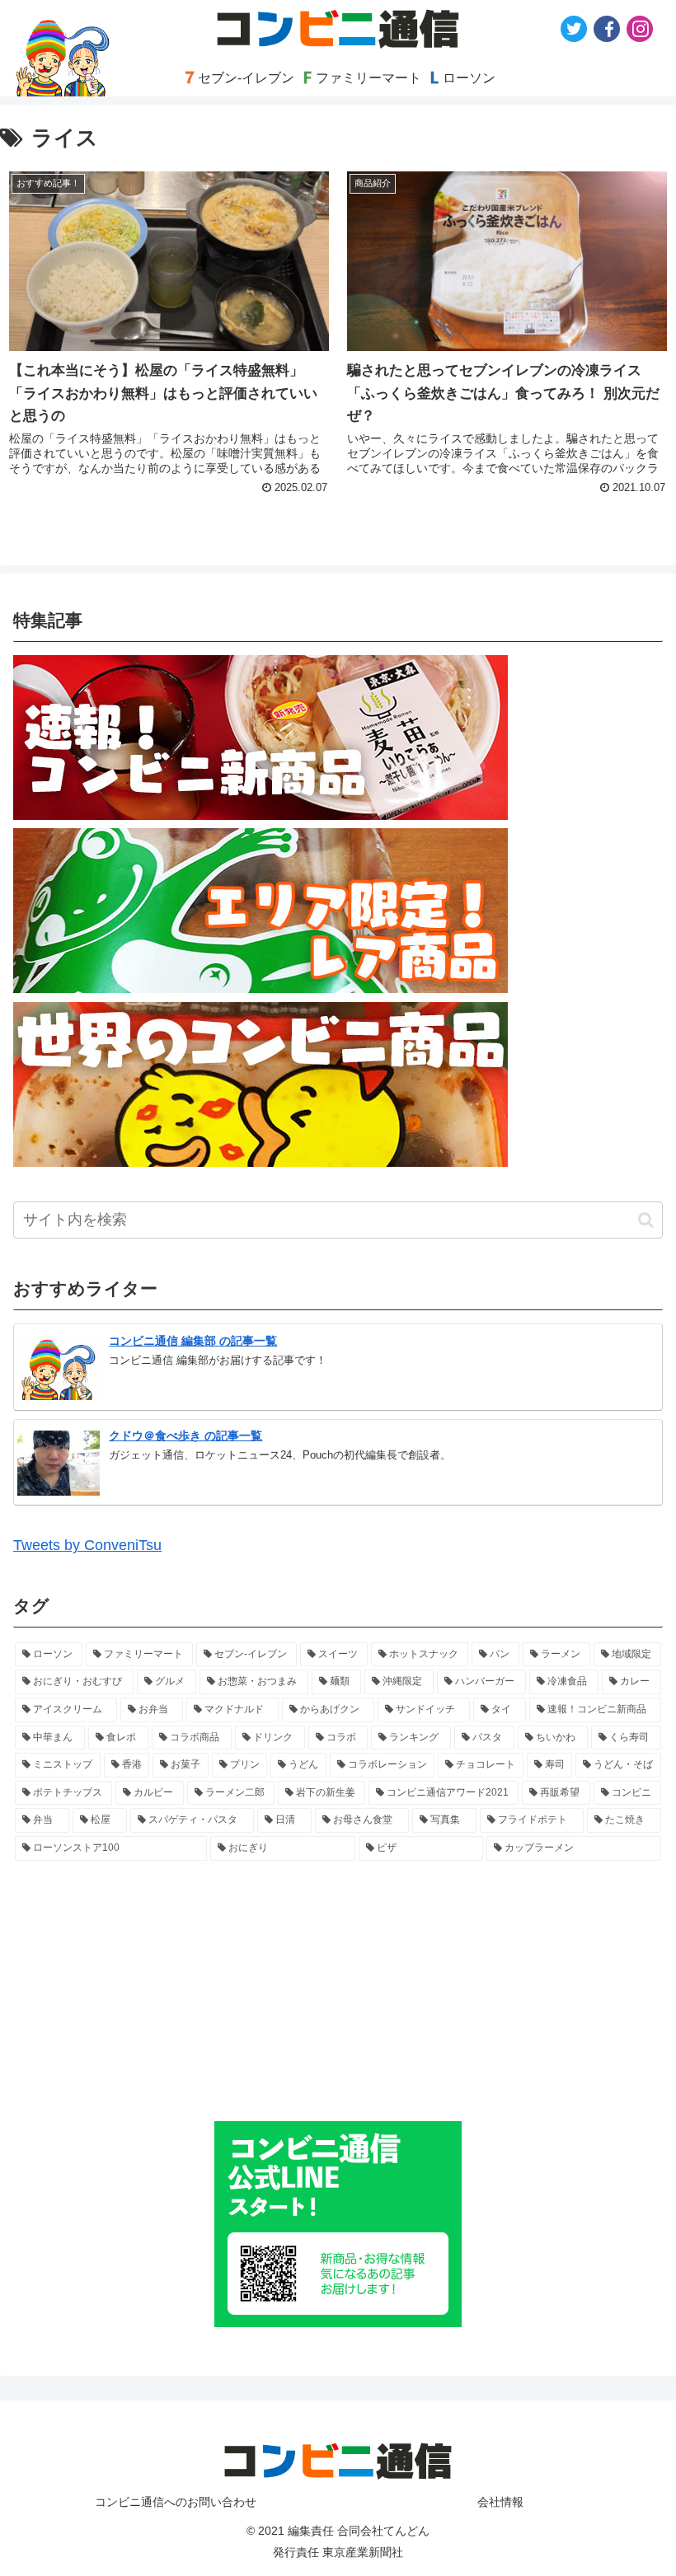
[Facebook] (607, 29)
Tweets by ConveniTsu (87, 1545)
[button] (646, 1220)
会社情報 (500, 2502)
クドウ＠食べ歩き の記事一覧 (185, 1436)
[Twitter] (574, 29)
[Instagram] (640, 29)
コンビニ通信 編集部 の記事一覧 (193, 1341)
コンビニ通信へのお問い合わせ (176, 2502)
